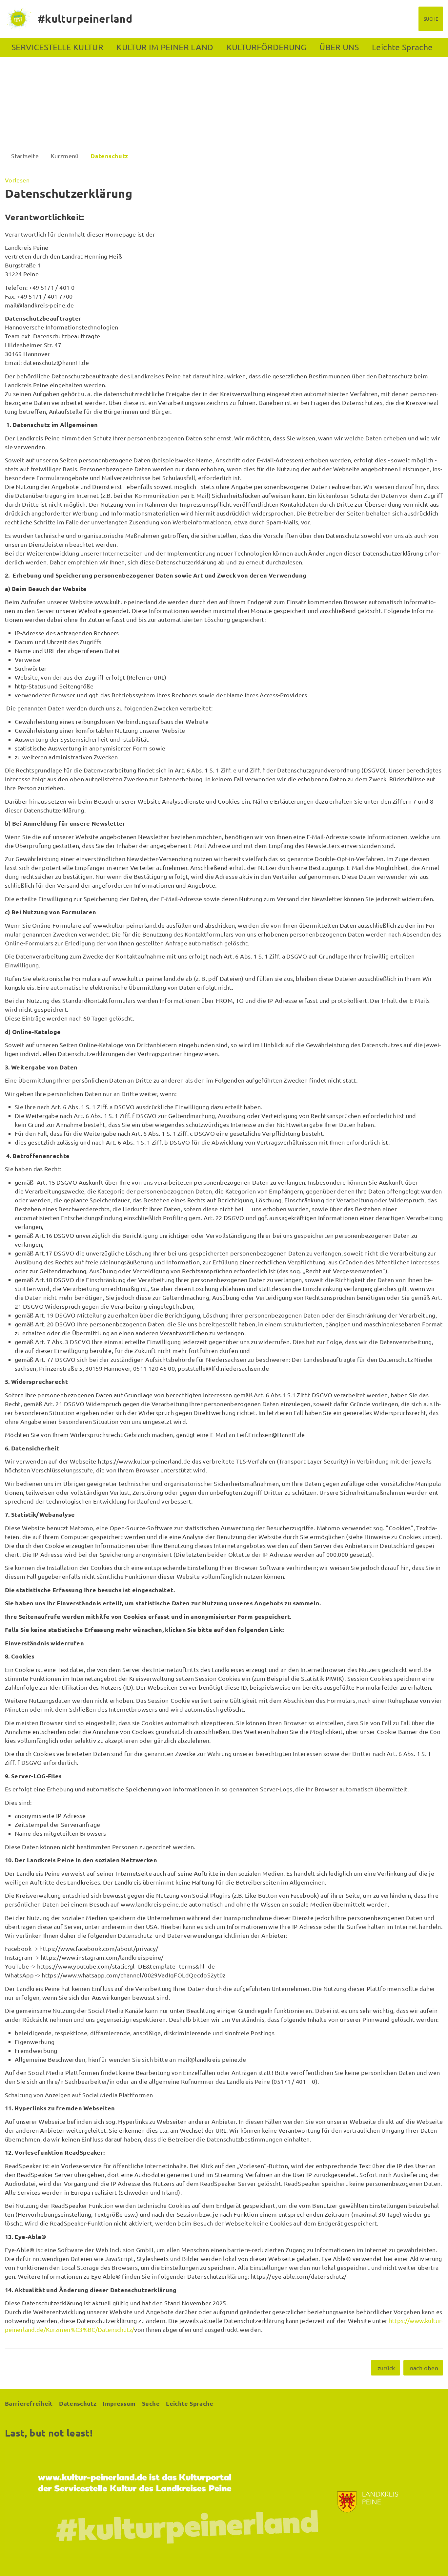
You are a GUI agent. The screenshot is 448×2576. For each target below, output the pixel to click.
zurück (386, 2368)
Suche (151, 2403)
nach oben (424, 2368)
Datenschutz (109, 156)
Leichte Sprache (402, 47)
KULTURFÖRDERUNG (266, 47)
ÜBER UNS (339, 47)
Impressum (119, 2403)
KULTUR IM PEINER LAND (165, 47)
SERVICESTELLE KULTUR (57, 47)
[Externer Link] (224, 2502)
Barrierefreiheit (29, 2403)
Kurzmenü (65, 156)
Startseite (25, 156)
